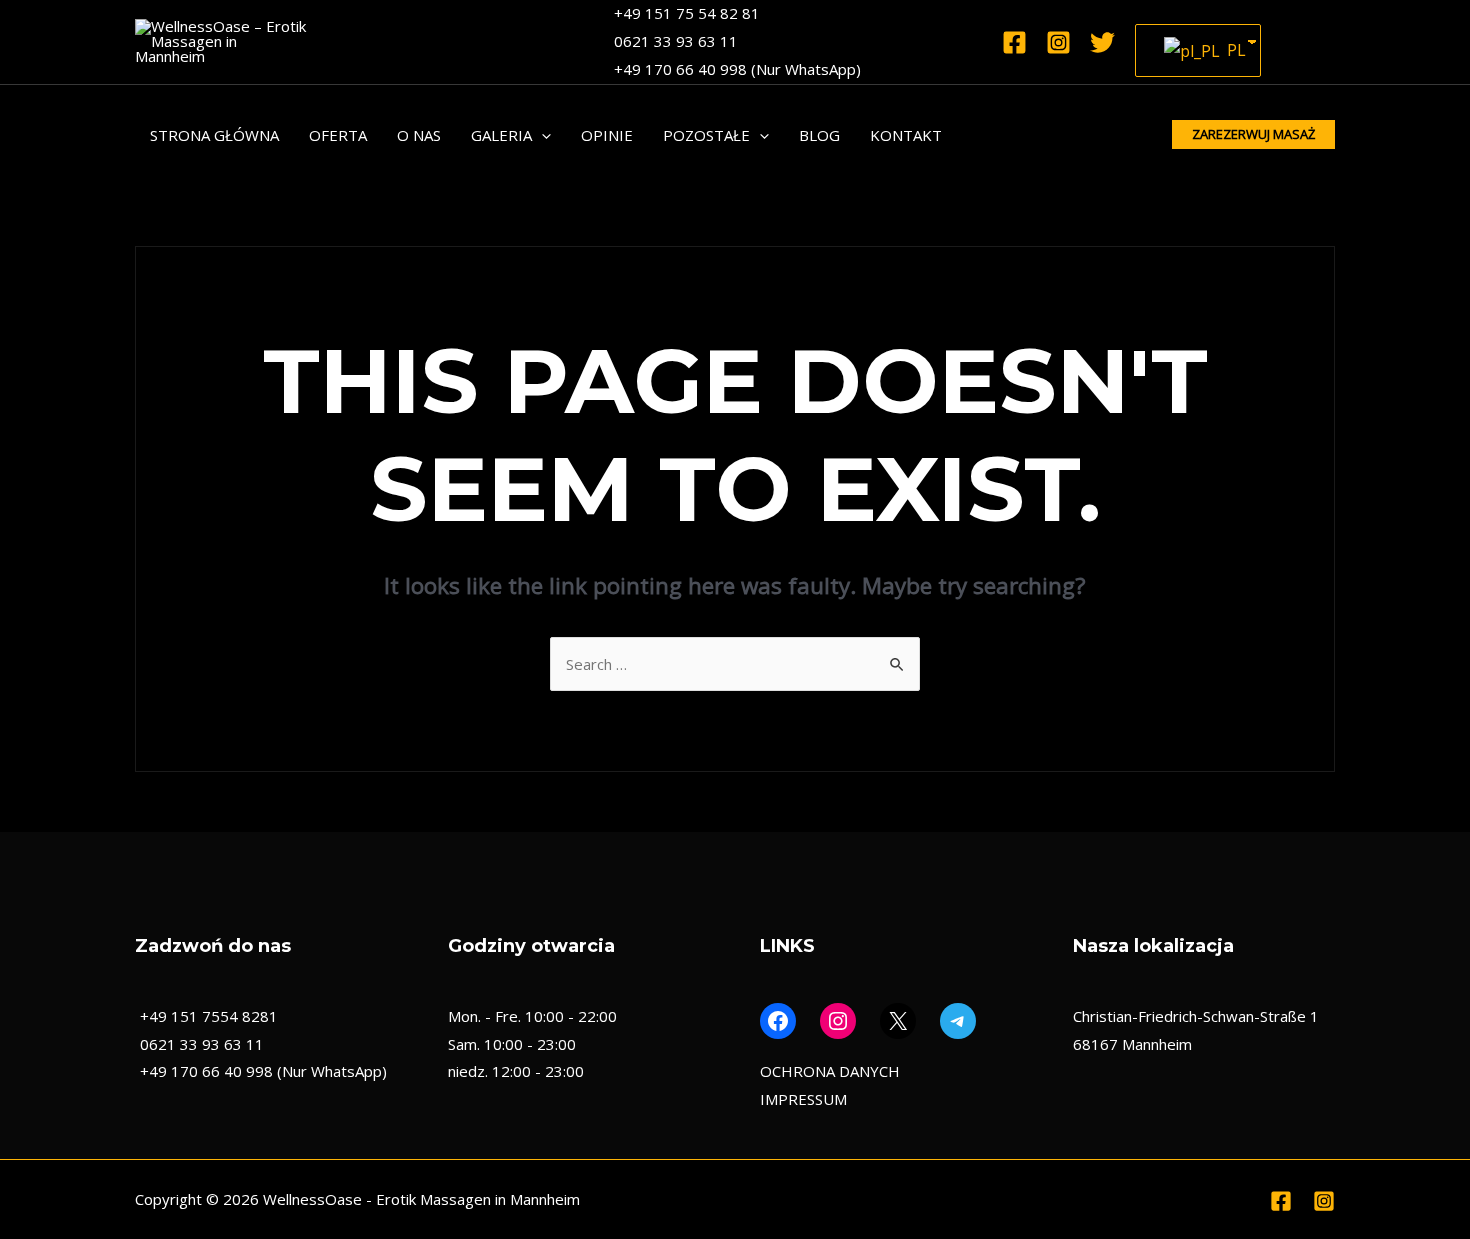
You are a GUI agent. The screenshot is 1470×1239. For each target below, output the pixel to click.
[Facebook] (1014, 42)
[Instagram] (1058, 42)
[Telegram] (958, 1021)
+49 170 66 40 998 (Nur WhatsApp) (737, 69)
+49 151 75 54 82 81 (687, 13)
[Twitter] (1102, 42)
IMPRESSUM (803, 1099)
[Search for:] (735, 664)
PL (1231, 50)
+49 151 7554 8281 (209, 1016)
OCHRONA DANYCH (830, 1071)
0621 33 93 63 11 (676, 41)
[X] (898, 1021)
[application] (541, 135)
